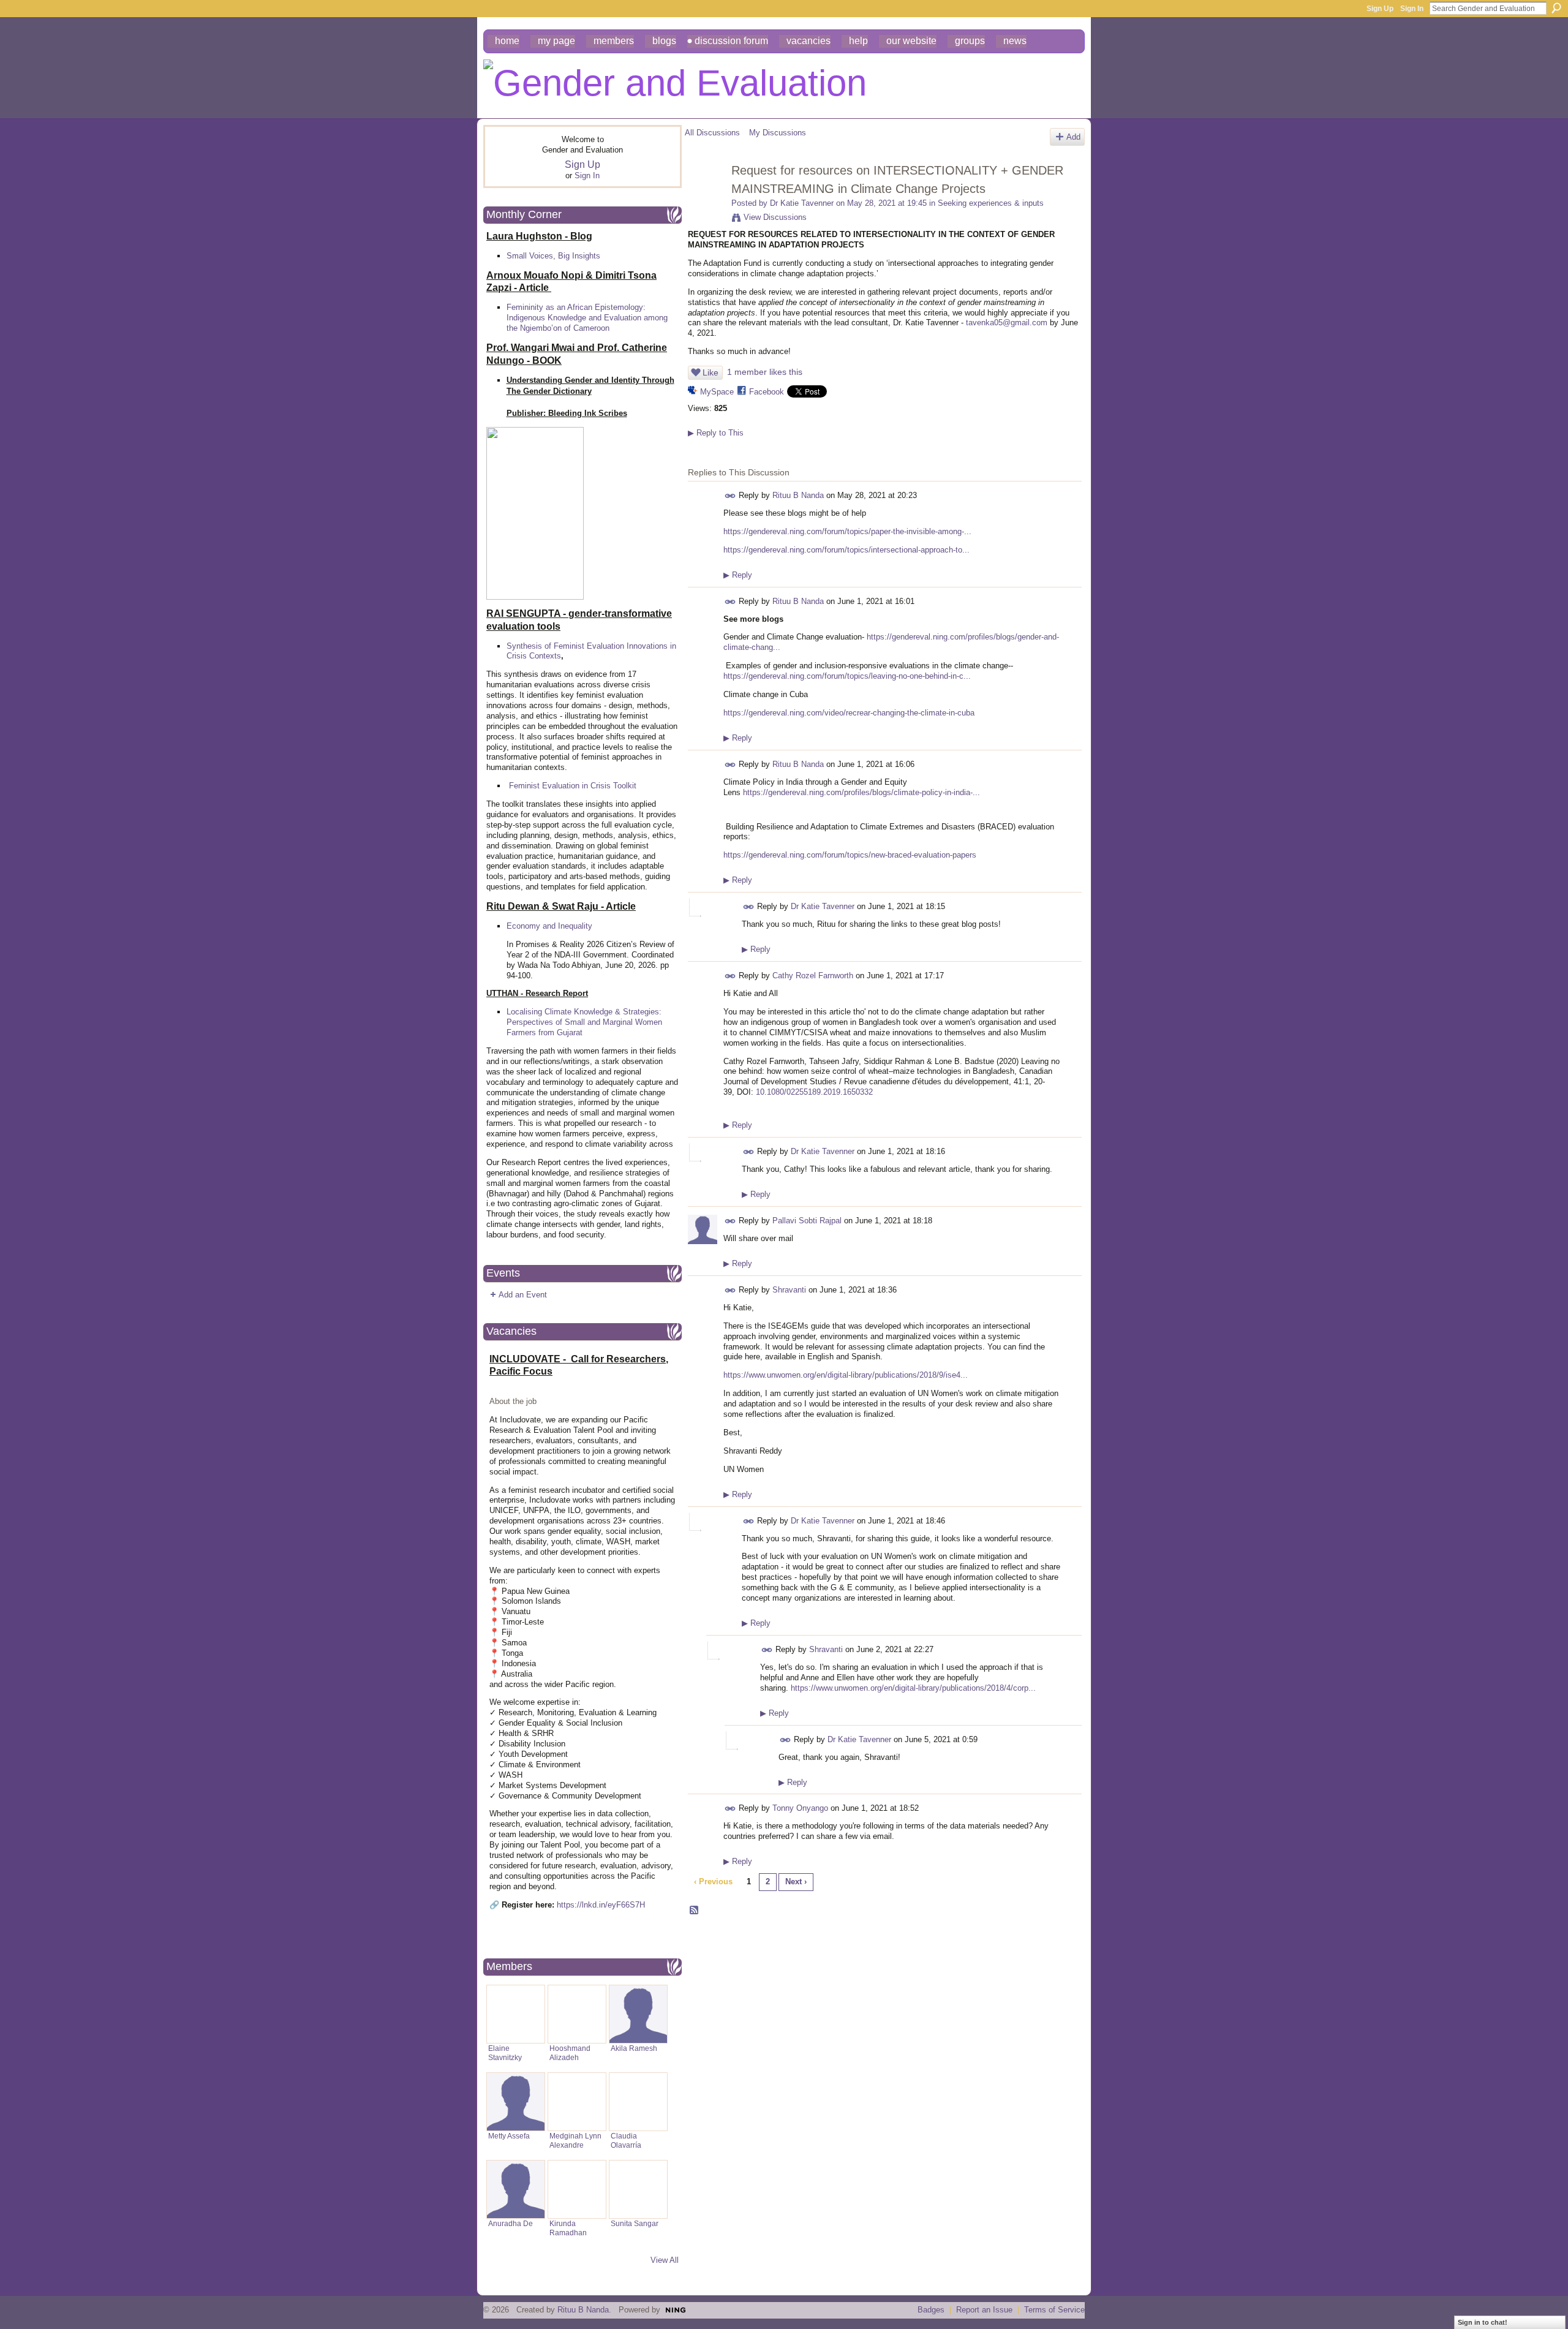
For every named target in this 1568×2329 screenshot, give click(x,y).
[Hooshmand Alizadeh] (577, 2014)
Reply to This (716, 433)
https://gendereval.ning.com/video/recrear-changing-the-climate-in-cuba (849, 713)
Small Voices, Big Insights (553, 256)
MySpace (717, 392)
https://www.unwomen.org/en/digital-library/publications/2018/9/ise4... (846, 1375)
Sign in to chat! (1483, 2322)
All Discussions (712, 133)
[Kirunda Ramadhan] (577, 2189)
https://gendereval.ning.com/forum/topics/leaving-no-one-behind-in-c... (847, 676)
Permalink (730, 496)
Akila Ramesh (634, 2048)
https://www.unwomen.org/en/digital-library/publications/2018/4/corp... (913, 1688)
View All (665, 2260)
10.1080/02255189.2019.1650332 (814, 1092)
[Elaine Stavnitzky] (516, 2014)
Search (1556, 8)
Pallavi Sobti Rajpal (807, 1221)
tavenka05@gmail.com (1007, 323)
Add (1073, 137)
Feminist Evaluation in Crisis (560, 786)
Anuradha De (511, 2223)
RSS (695, 1911)
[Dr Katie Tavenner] (704, 197)
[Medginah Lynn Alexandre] (577, 2102)
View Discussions (775, 217)
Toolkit (625, 786)
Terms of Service (1054, 2310)
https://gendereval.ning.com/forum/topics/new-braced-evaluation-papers (850, 855)
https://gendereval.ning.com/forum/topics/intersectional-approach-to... (846, 550)
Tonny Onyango (800, 1808)
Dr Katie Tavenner (802, 203)
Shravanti (789, 1290)
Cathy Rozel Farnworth (813, 976)
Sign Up (1380, 9)
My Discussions (778, 133)
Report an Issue (984, 2310)
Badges (931, 2310)
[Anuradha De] (516, 2189)
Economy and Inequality (549, 926)
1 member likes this (765, 372)
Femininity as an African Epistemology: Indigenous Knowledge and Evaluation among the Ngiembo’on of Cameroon (587, 318)
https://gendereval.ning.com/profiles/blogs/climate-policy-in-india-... (861, 792)
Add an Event (523, 1295)
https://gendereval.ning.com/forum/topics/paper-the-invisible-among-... (847, 531)
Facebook (767, 392)
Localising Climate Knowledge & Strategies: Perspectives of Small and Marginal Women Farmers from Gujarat (584, 1022)
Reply (738, 575)
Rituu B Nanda (798, 495)
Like (710, 372)
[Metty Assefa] (516, 2102)
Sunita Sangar (635, 2223)
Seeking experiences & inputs (991, 203)
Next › (796, 1882)
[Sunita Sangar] (638, 2189)
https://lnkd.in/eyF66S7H (601, 1905)
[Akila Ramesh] (638, 2014)
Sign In (1412, 9)
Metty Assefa (509, 2136)
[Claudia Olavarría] (638, 2102)
